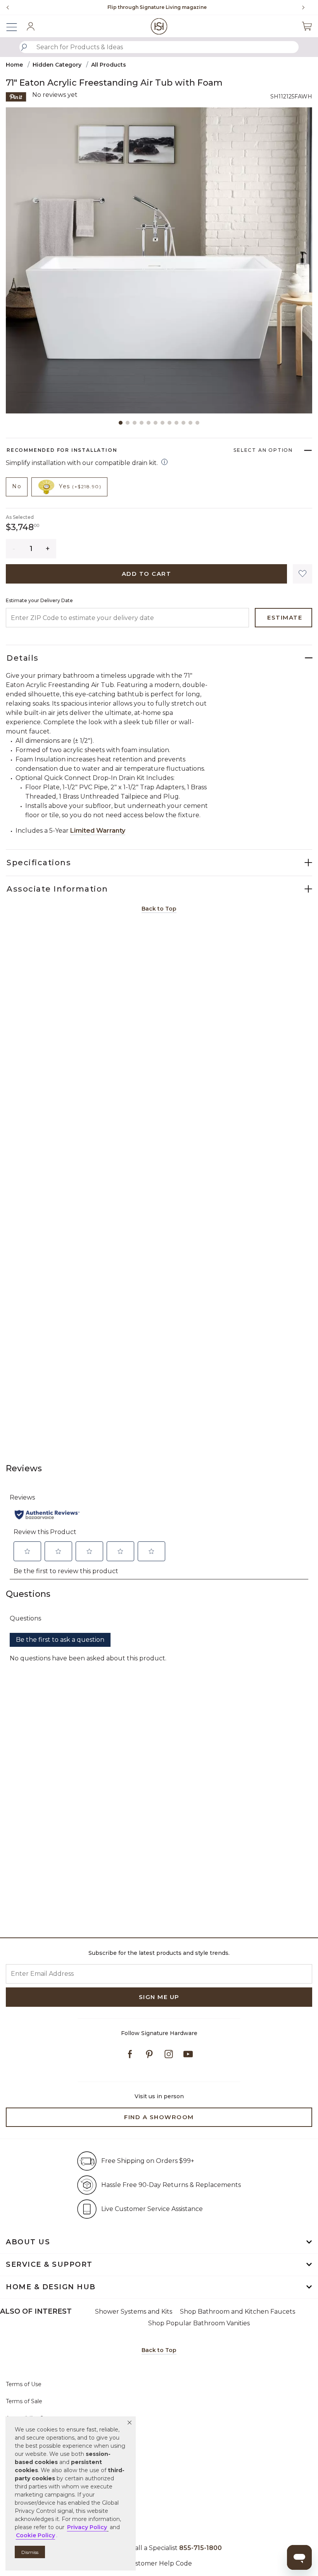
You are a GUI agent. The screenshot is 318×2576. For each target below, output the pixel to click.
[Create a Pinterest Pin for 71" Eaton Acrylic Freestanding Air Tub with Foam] (16, 96)
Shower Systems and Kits (134, 2312)
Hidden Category (57, 65)
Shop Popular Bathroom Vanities (199, 2323)
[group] (157, 7)
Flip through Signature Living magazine (157, 7)
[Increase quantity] (48, 549)
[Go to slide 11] (190, 423)
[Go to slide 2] (128, 423)
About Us (28, 2242)
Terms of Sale (24, 2401)
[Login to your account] (31, 26)
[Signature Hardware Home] (159, 26)
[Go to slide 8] (169, 423)
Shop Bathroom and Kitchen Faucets (238, 2312)
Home (14, 65)
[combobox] (159, 47)
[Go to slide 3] (135, 423)
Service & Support (49, 2264)
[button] (130, 2423)
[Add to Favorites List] (302, 574)
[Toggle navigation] (16, 26)
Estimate (285, 617)
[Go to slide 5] (149, 423)
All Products (109, 65)
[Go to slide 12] (197, 423)
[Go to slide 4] (142, 423)
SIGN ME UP (159, 1997)
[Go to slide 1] (121, 423)
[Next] (306, 7)
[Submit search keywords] (24, 47)
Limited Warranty (98, 831)
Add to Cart (147, 574)
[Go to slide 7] (162, 423)
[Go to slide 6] (156, 423)
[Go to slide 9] (176, 423)
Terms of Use (24, 2384)
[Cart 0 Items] (307, 26)
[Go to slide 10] (183, 423)
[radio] (17, 487)
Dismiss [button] (30, 2552)
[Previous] (8, 7)
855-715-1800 (200, 2548)
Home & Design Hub (51, 2287)
